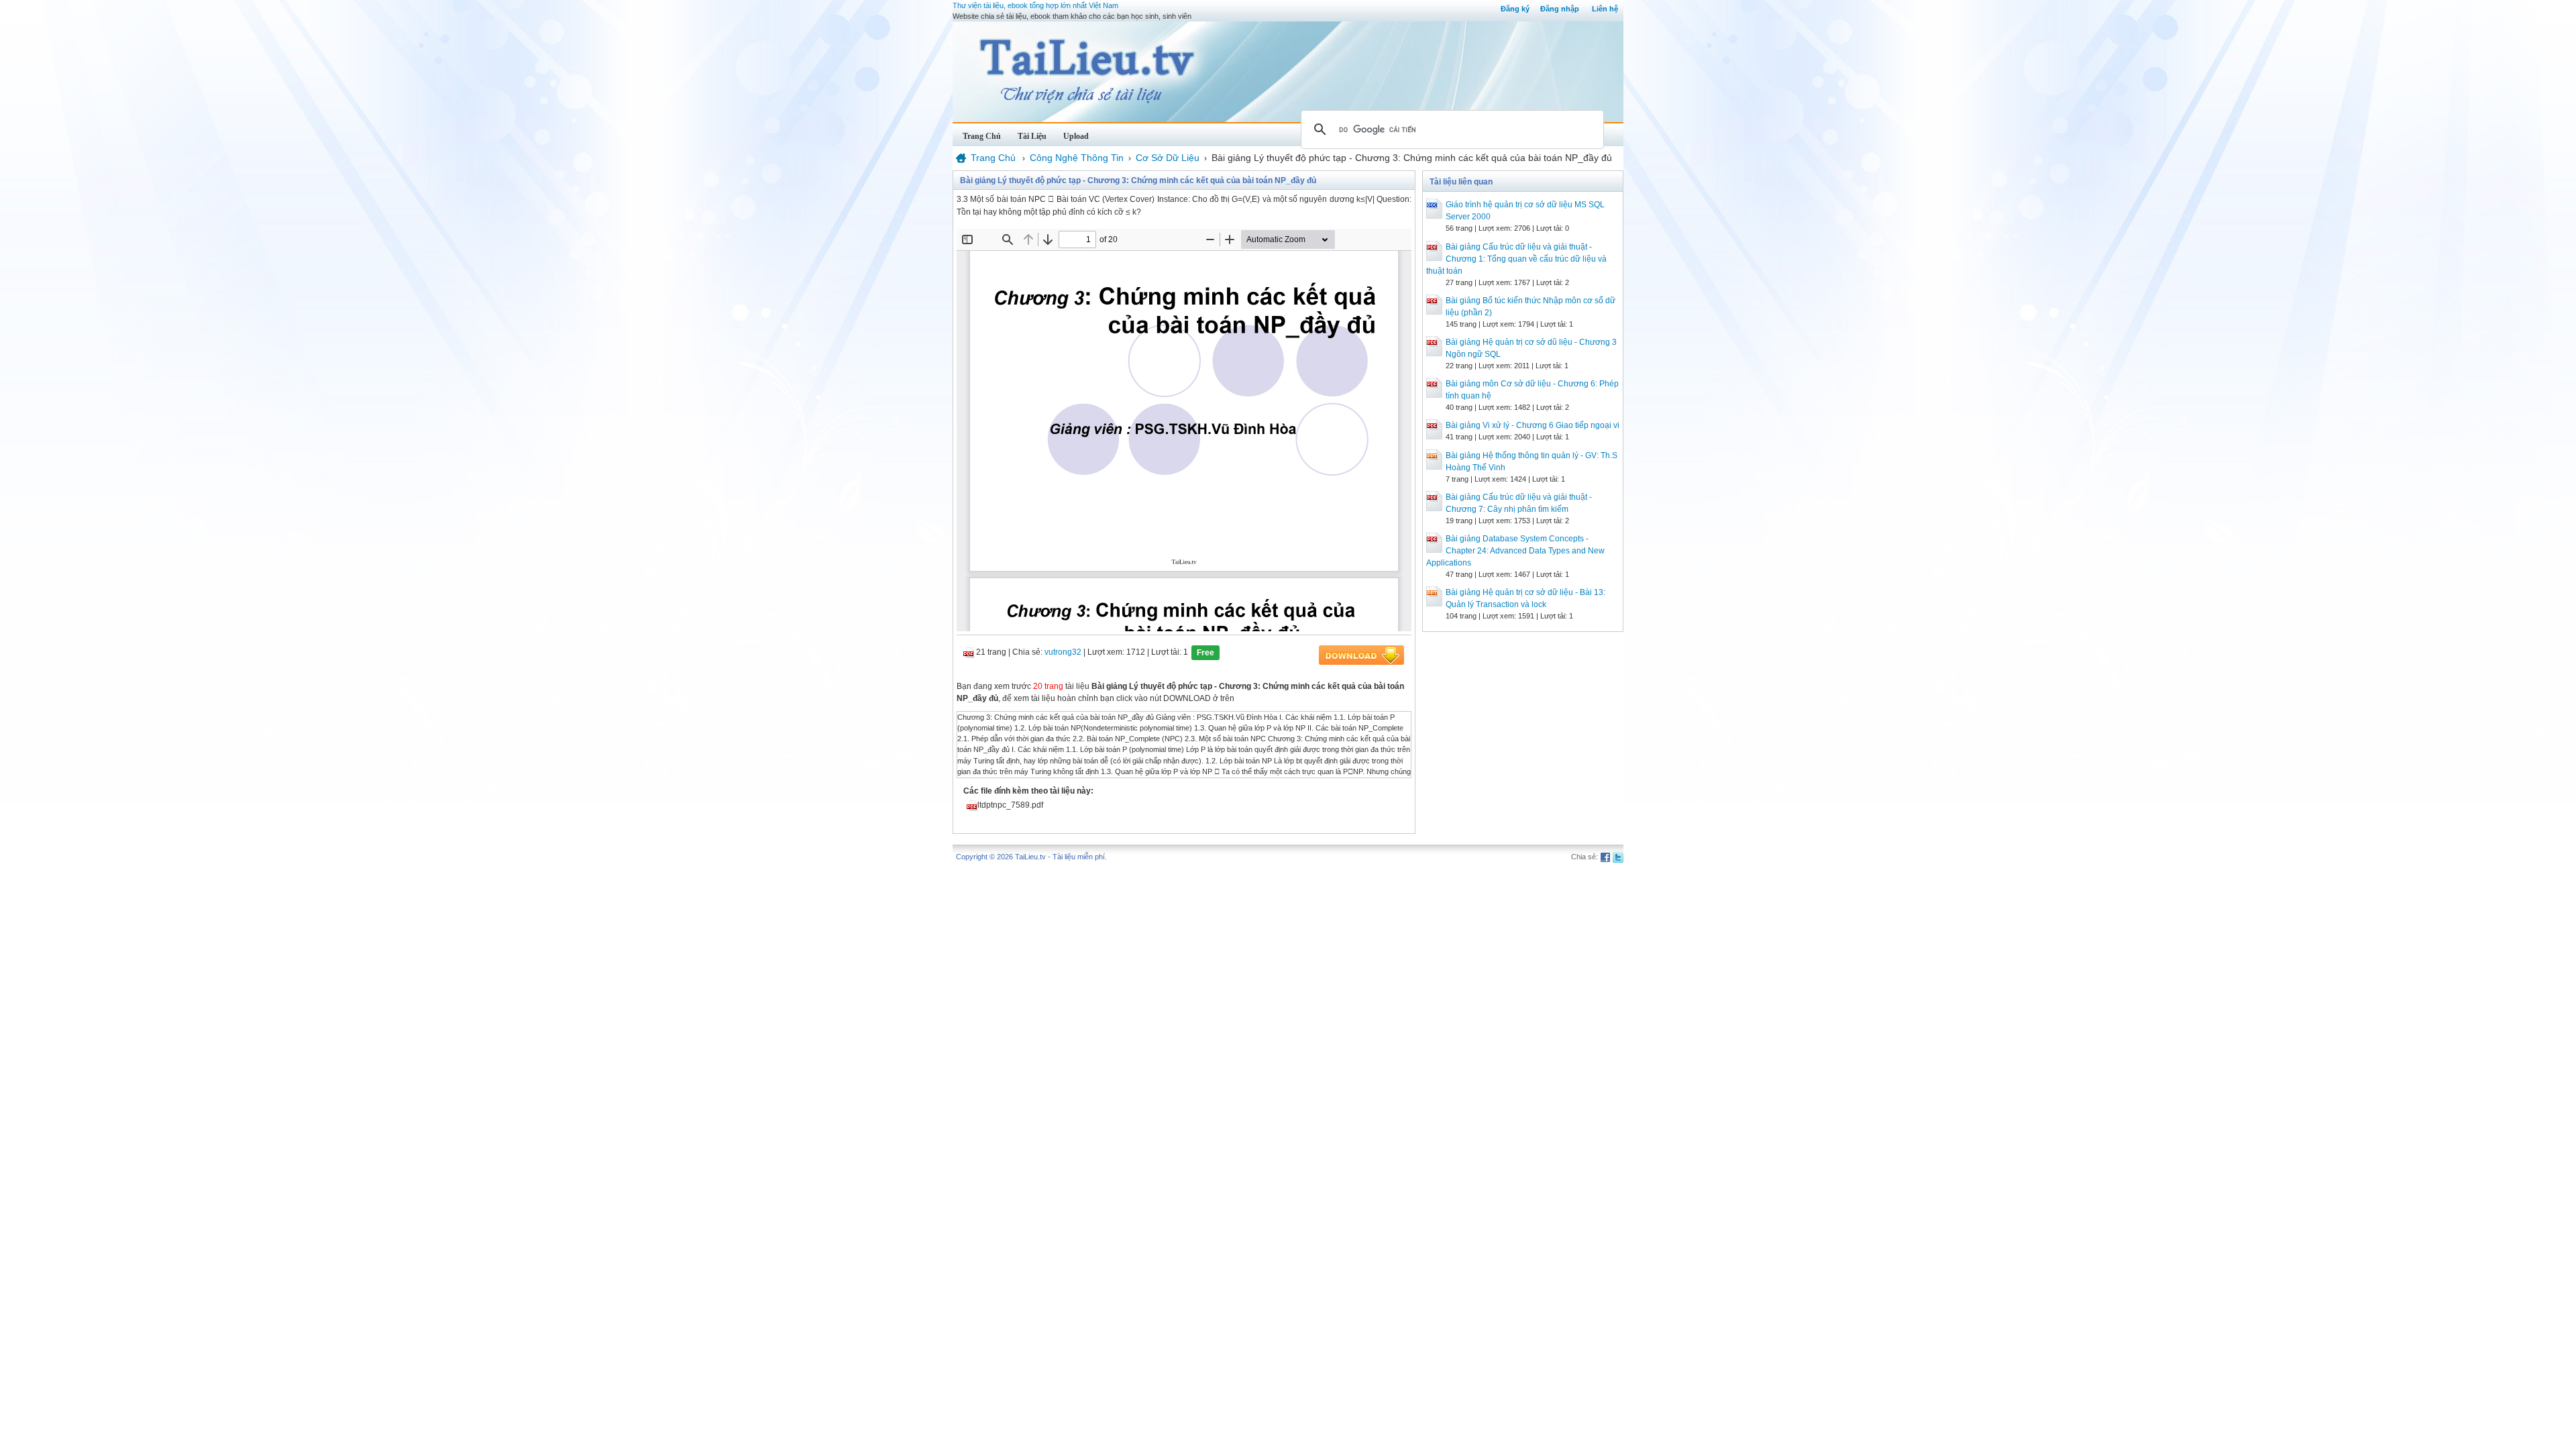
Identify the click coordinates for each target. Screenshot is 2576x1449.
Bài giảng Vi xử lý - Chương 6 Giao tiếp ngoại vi (1533, 425)
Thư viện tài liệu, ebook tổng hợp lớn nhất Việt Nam (1035, 5)
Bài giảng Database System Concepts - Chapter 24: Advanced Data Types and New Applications (1515, 551)
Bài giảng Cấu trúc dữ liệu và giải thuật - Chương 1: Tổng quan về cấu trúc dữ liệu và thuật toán (1516, 259)
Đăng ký (1515, 9)
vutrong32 (1063, 652)
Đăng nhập (1560, 9)
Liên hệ (1605, 9)
